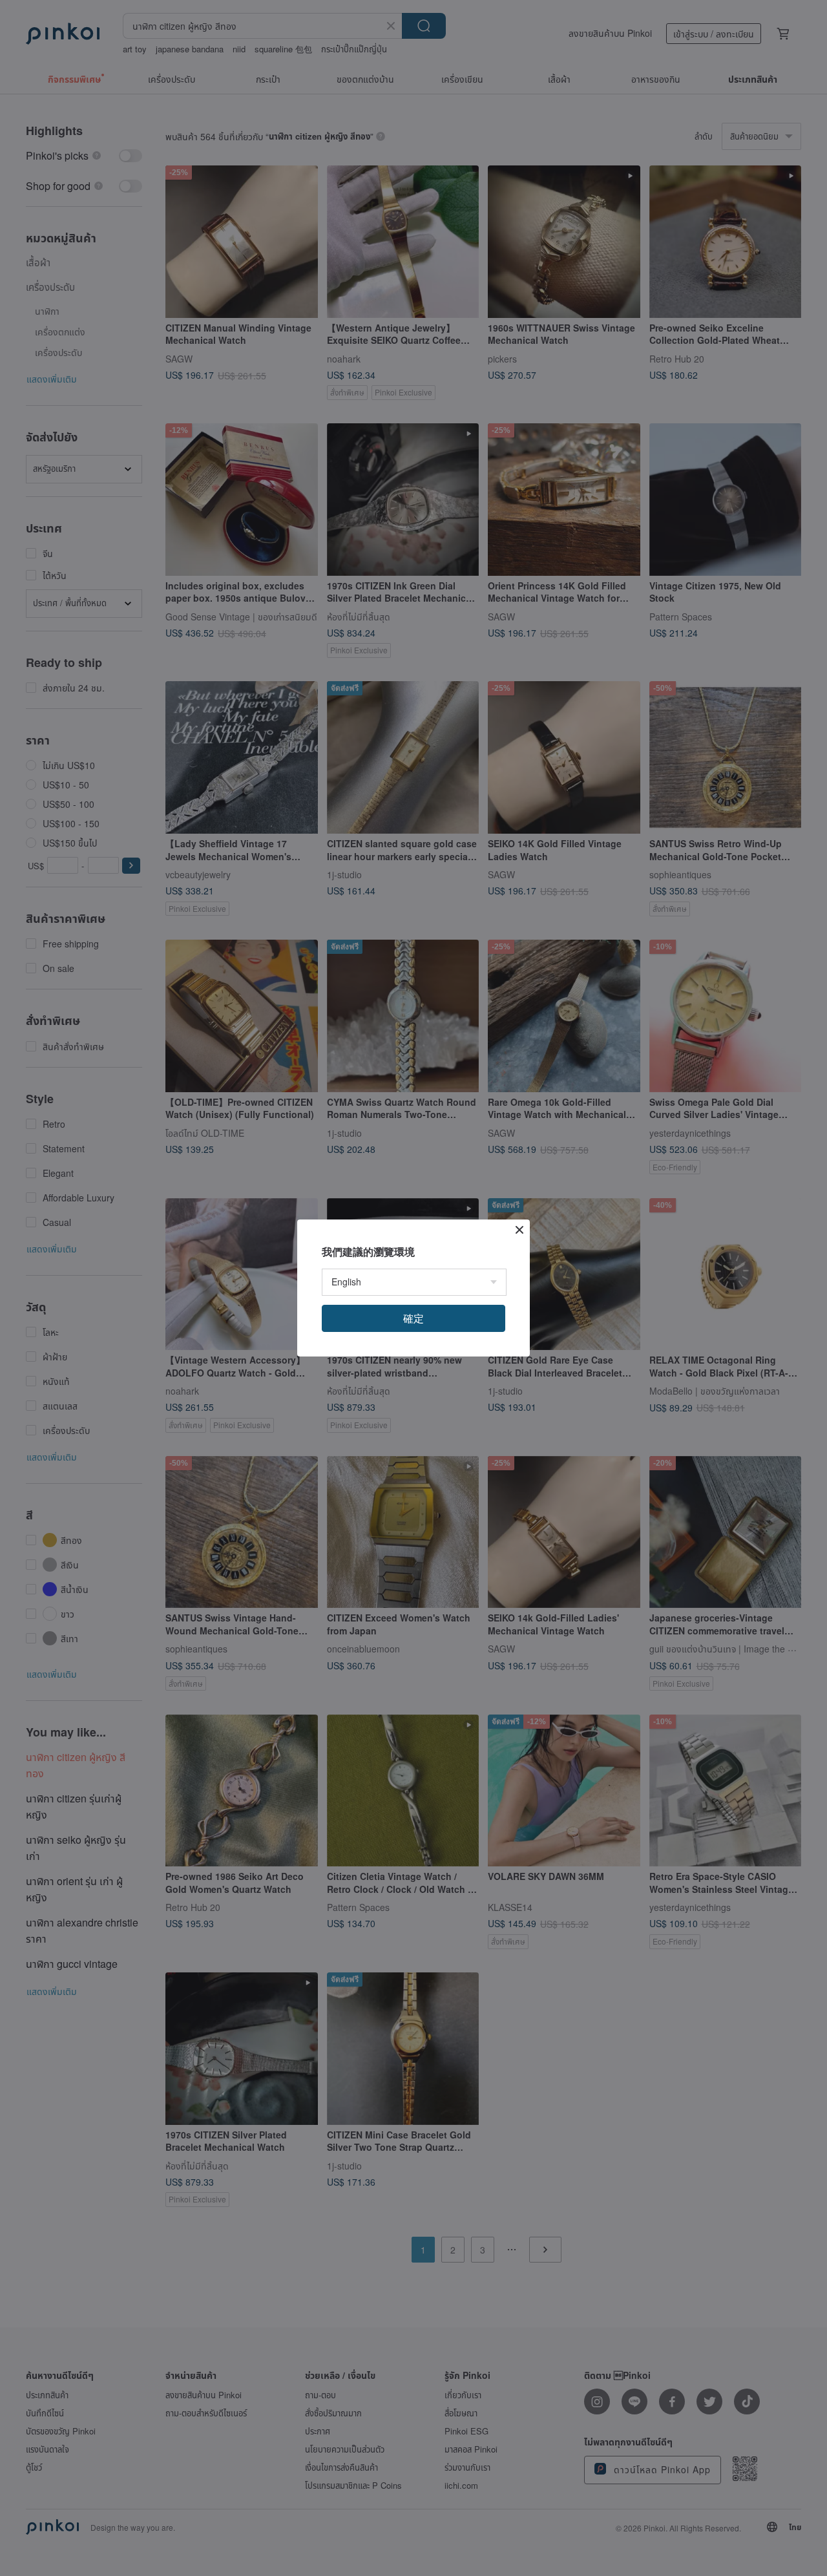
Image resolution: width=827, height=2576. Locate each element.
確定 (413, 1318)
